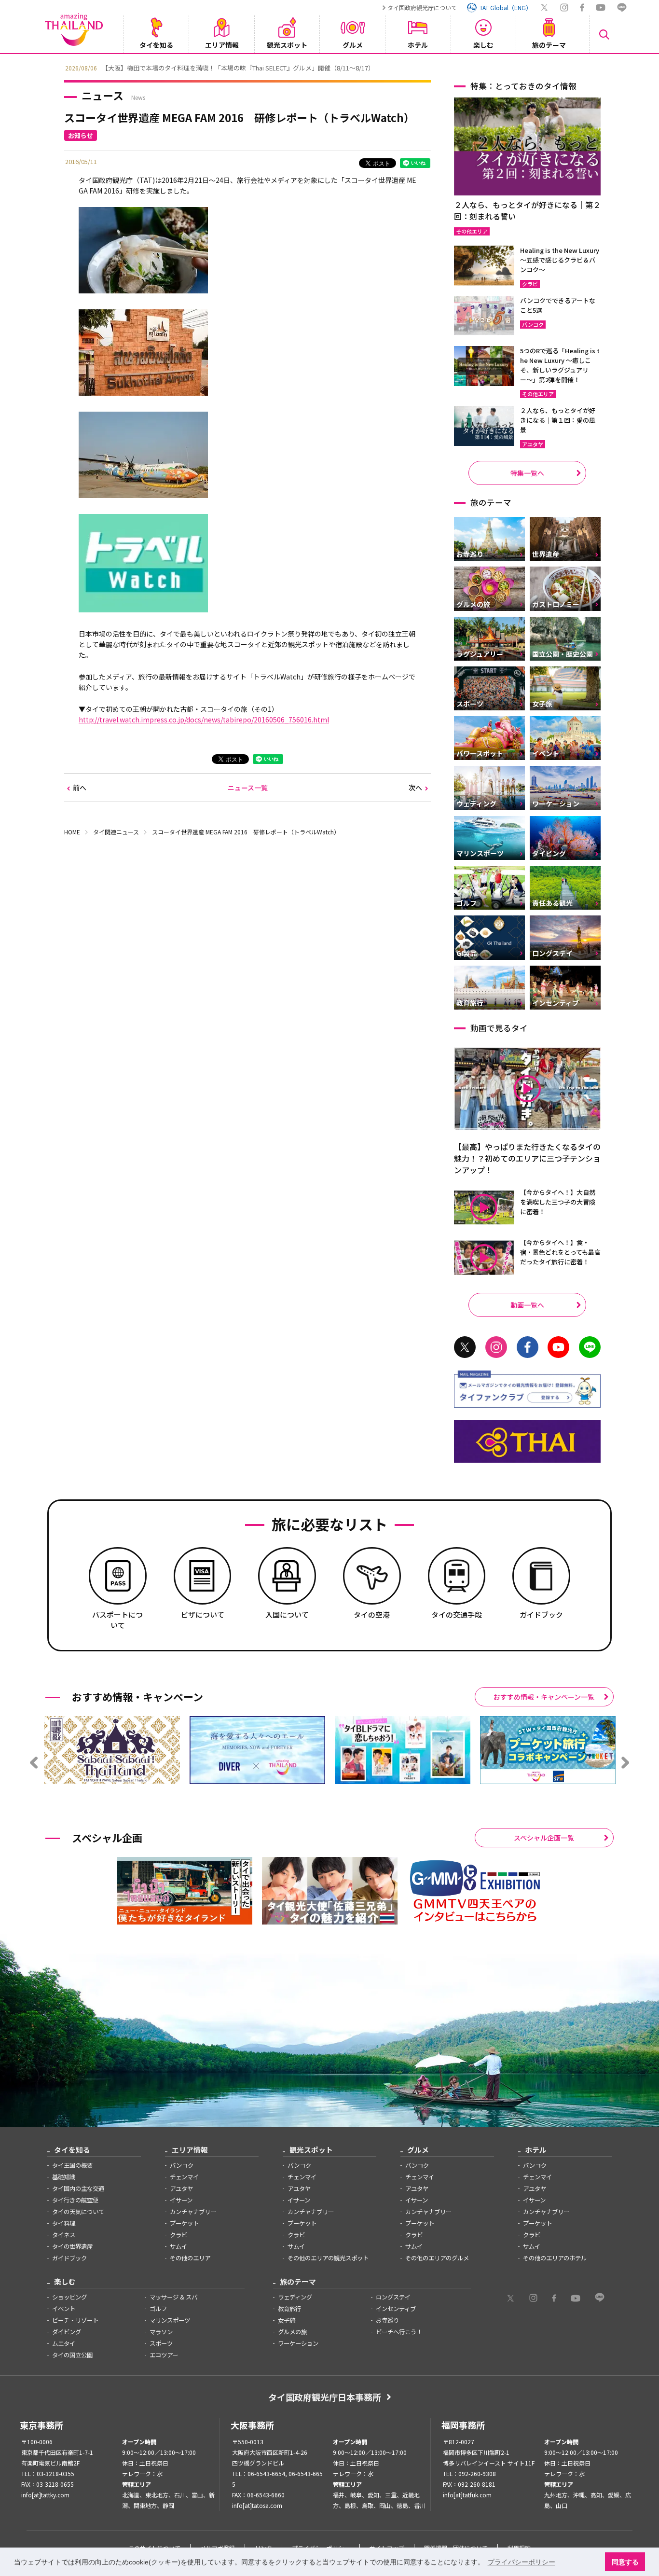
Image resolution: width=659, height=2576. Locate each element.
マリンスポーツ (170, 2320)
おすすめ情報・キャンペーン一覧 (544, 1697)
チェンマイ (184, 2177)
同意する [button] (625, 2562)
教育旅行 (289, 2309)
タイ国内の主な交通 (78, 2188)
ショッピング (69, 2297)
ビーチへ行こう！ (399, 2332)
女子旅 (287, 2320)
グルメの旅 (292, 2332)
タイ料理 (64, 2223)
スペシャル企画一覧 (544, 1838)
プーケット (184, 2223)
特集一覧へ (527, 473)
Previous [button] (57, 67)
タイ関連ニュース (116, 832)
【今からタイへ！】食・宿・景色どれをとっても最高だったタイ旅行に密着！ (560, 1252)
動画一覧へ (527, 1305)
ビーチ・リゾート (75, 2320)
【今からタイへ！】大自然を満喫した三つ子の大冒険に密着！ (558, 1202)
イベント (64, 2309)
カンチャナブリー (193, 2212)
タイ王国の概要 (72, 2165)
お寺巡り (387, 2320)
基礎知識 (64, 2177)
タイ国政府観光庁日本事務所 (325, 2397)
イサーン (181, 2200)
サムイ (178, 2246)
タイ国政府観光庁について (422, 7)
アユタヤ (181, 2188)
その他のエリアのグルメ (437, 2258)
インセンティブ (396, 2309)
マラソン (161, 2332)
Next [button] (602, 67)
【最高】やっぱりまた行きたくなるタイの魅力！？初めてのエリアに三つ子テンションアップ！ (527, 1158)
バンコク (182, 2165)
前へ (80, 788)
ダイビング (67, 2332)
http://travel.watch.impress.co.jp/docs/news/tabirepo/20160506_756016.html (204, 720)
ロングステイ (393, 2297)
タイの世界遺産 (72, 2246)
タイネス (64, 2235)
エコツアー (164, 2355)
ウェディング (295, 2297)
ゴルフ (158, 2309)
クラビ (178, 2235)
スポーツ (161, 2343)
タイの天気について (78, 2212)
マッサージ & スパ (173, 2297)
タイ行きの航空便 (75, 2200)
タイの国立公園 (72, 2355)
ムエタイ (64, 2343)
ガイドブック (69, 2258)
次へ (415, 788)
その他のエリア (190, 2258)
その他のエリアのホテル (555, 2258)
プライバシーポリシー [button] (522, 2562)
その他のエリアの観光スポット (328, 2258)
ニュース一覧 (248, 788)
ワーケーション (298, 2343)
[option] (329, 67)
